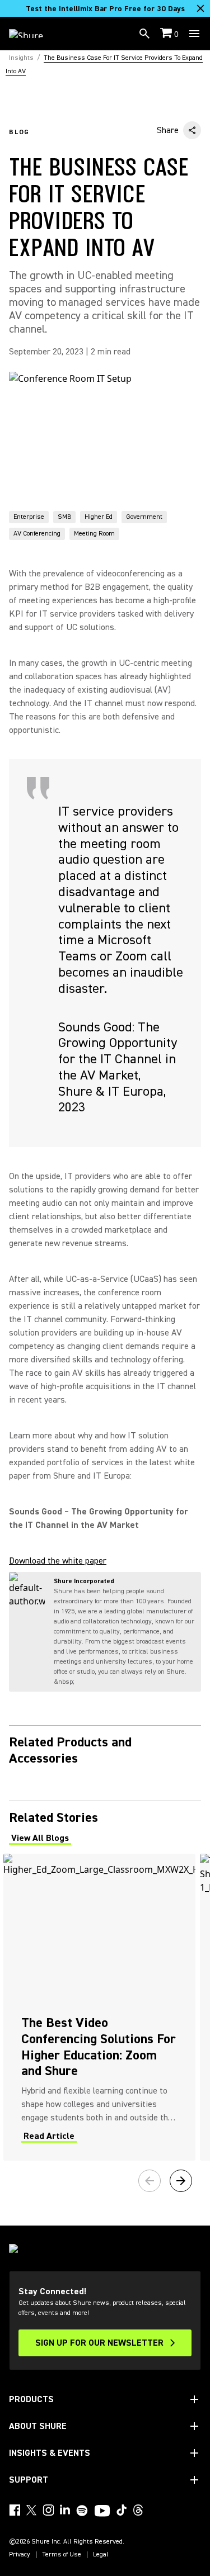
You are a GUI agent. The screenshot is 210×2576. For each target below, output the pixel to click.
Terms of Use (62, 2555)
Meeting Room (94, 534)
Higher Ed (99, 517)
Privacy (20, 2555)
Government (144, 517)
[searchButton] (144, 34)
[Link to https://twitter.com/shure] (31, 2510)
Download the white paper (58, 1561)
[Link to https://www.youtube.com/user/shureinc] (102, 2512)
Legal (101, 2555)
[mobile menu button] (194, 34)
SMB (64, 517)
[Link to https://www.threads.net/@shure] (138, 2510)
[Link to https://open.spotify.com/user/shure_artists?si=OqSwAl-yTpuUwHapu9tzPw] (82, 2511)
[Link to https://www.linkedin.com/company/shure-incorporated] (65, 2510)
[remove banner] (200, 8)
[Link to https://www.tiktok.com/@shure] (122, 2510)
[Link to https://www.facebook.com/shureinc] (15, 2510)
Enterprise (29, 517)
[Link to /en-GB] (33, 34)
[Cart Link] (167, 34)
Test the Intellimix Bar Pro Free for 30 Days (105, 9)
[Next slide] (181, 2181)
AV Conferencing (37, 534)
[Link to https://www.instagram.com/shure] (48, 2510)
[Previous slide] (150, 2181)
